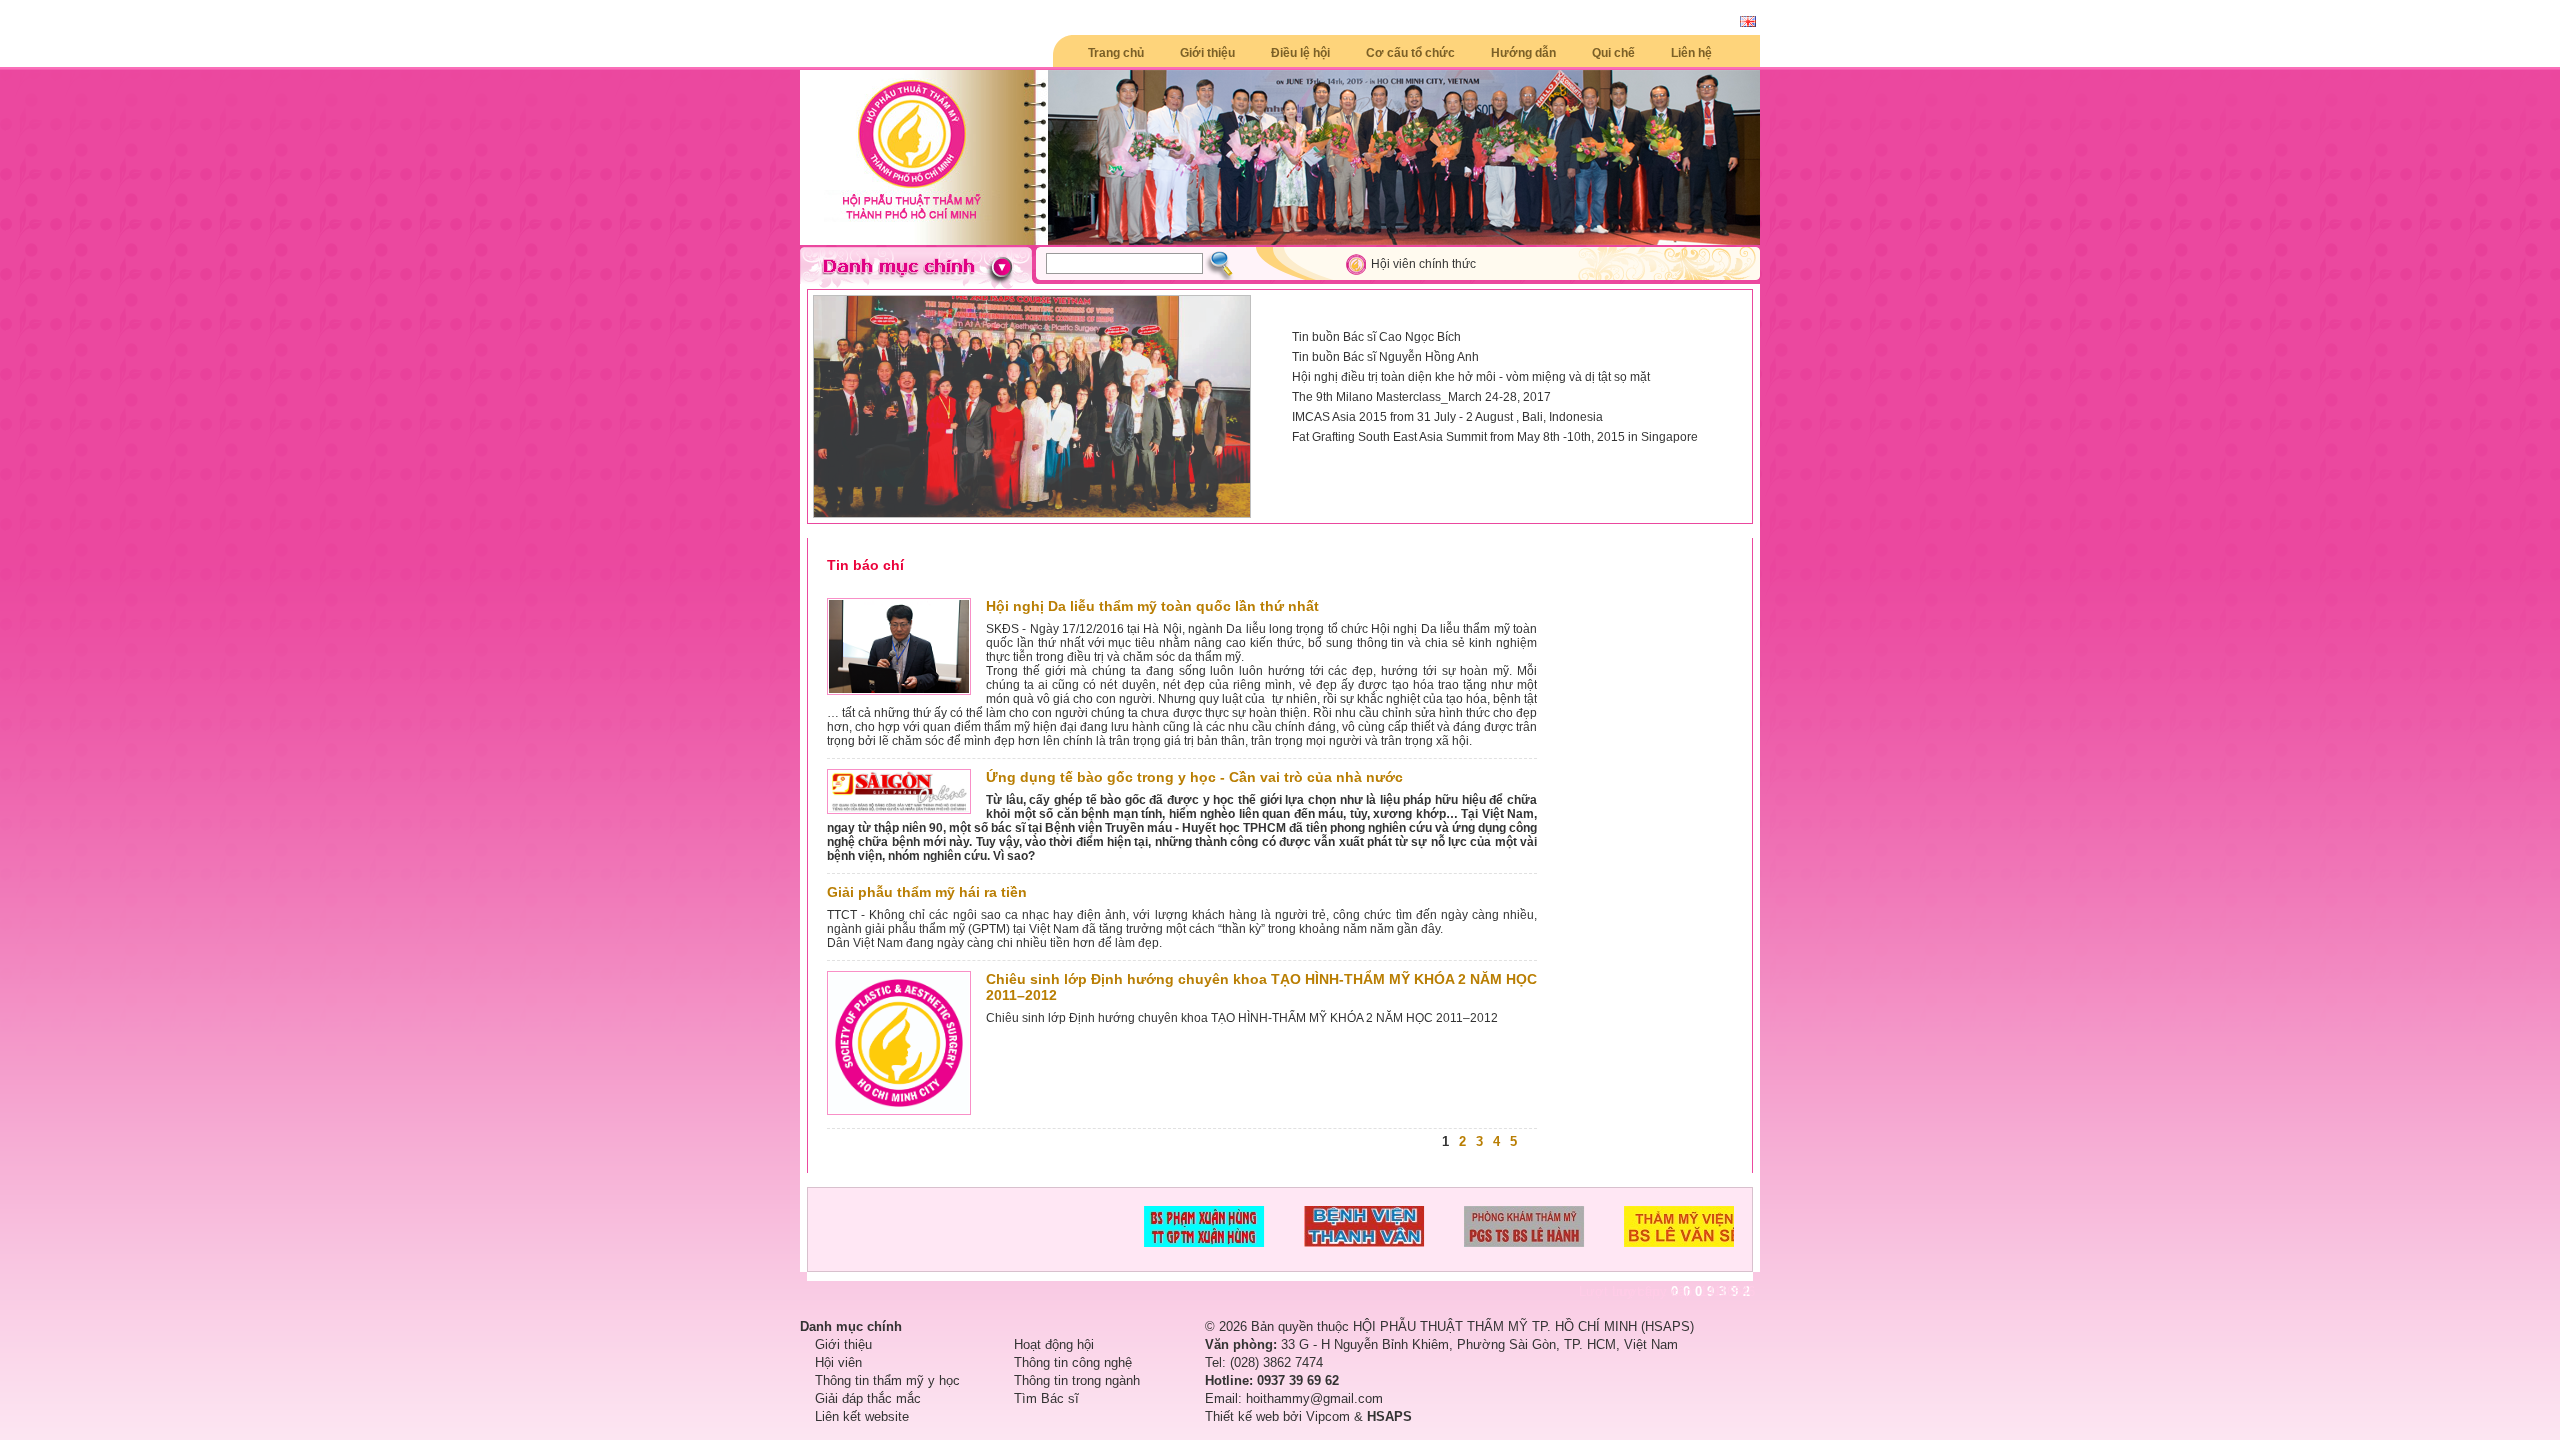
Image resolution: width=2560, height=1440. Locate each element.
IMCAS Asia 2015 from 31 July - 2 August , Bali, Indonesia (1447, 417)
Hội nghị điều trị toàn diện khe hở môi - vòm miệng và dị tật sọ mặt (1471, 377)
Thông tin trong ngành (1077, 1380)
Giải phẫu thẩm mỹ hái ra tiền (927, 892)
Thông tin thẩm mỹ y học (887, 1380)
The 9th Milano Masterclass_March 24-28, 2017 (1421, 397)
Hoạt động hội (1054, 1344)
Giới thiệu (1207, 53)
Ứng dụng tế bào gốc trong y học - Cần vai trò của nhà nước (1194, 777)
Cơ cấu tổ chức (1410, 53)
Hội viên (838, 1362)
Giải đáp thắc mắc (868, 1398)
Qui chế (1613, 53)
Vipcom (1328, 1416)
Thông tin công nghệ (1073, 1362)
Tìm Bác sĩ (1046, 1398)
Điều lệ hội (1300, 53)
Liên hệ (1691, 53)
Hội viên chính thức (1423, 264)
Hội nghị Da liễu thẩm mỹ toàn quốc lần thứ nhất (1152, 606)
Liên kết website (862, 1416)
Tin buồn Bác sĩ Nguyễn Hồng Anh (1385, 357)
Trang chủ (1116, 53)
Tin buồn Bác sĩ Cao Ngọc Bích (1376, 337)
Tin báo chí (865, 565)
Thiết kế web (1242, 1416)
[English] (1748, 23)
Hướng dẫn (1523, 53)
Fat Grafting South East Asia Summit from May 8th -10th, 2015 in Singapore (1495, 437)
